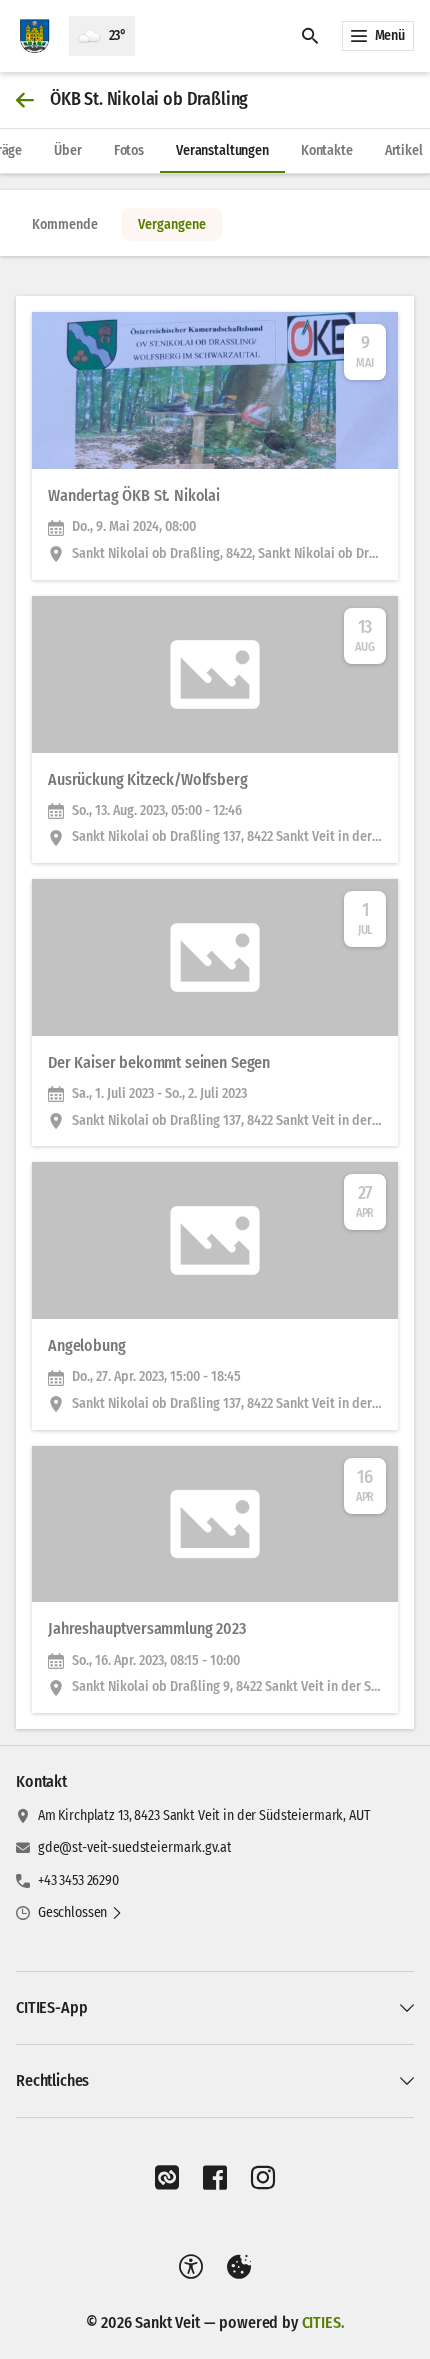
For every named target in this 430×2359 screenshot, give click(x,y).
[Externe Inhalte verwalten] (239, 2267)
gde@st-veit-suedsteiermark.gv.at (135, 1847)
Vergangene (172, 224)
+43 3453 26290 (78, 1880)
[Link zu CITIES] (167, 2178)
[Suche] (310, 36)
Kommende (65, 224)
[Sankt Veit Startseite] (34, 36)
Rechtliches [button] (52, 2080)
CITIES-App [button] (51, 2007)
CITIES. (323, 2322)
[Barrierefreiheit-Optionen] (191, 2267)
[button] (80, 1913)
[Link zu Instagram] (263, 2178)
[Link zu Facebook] (215, 2178)
